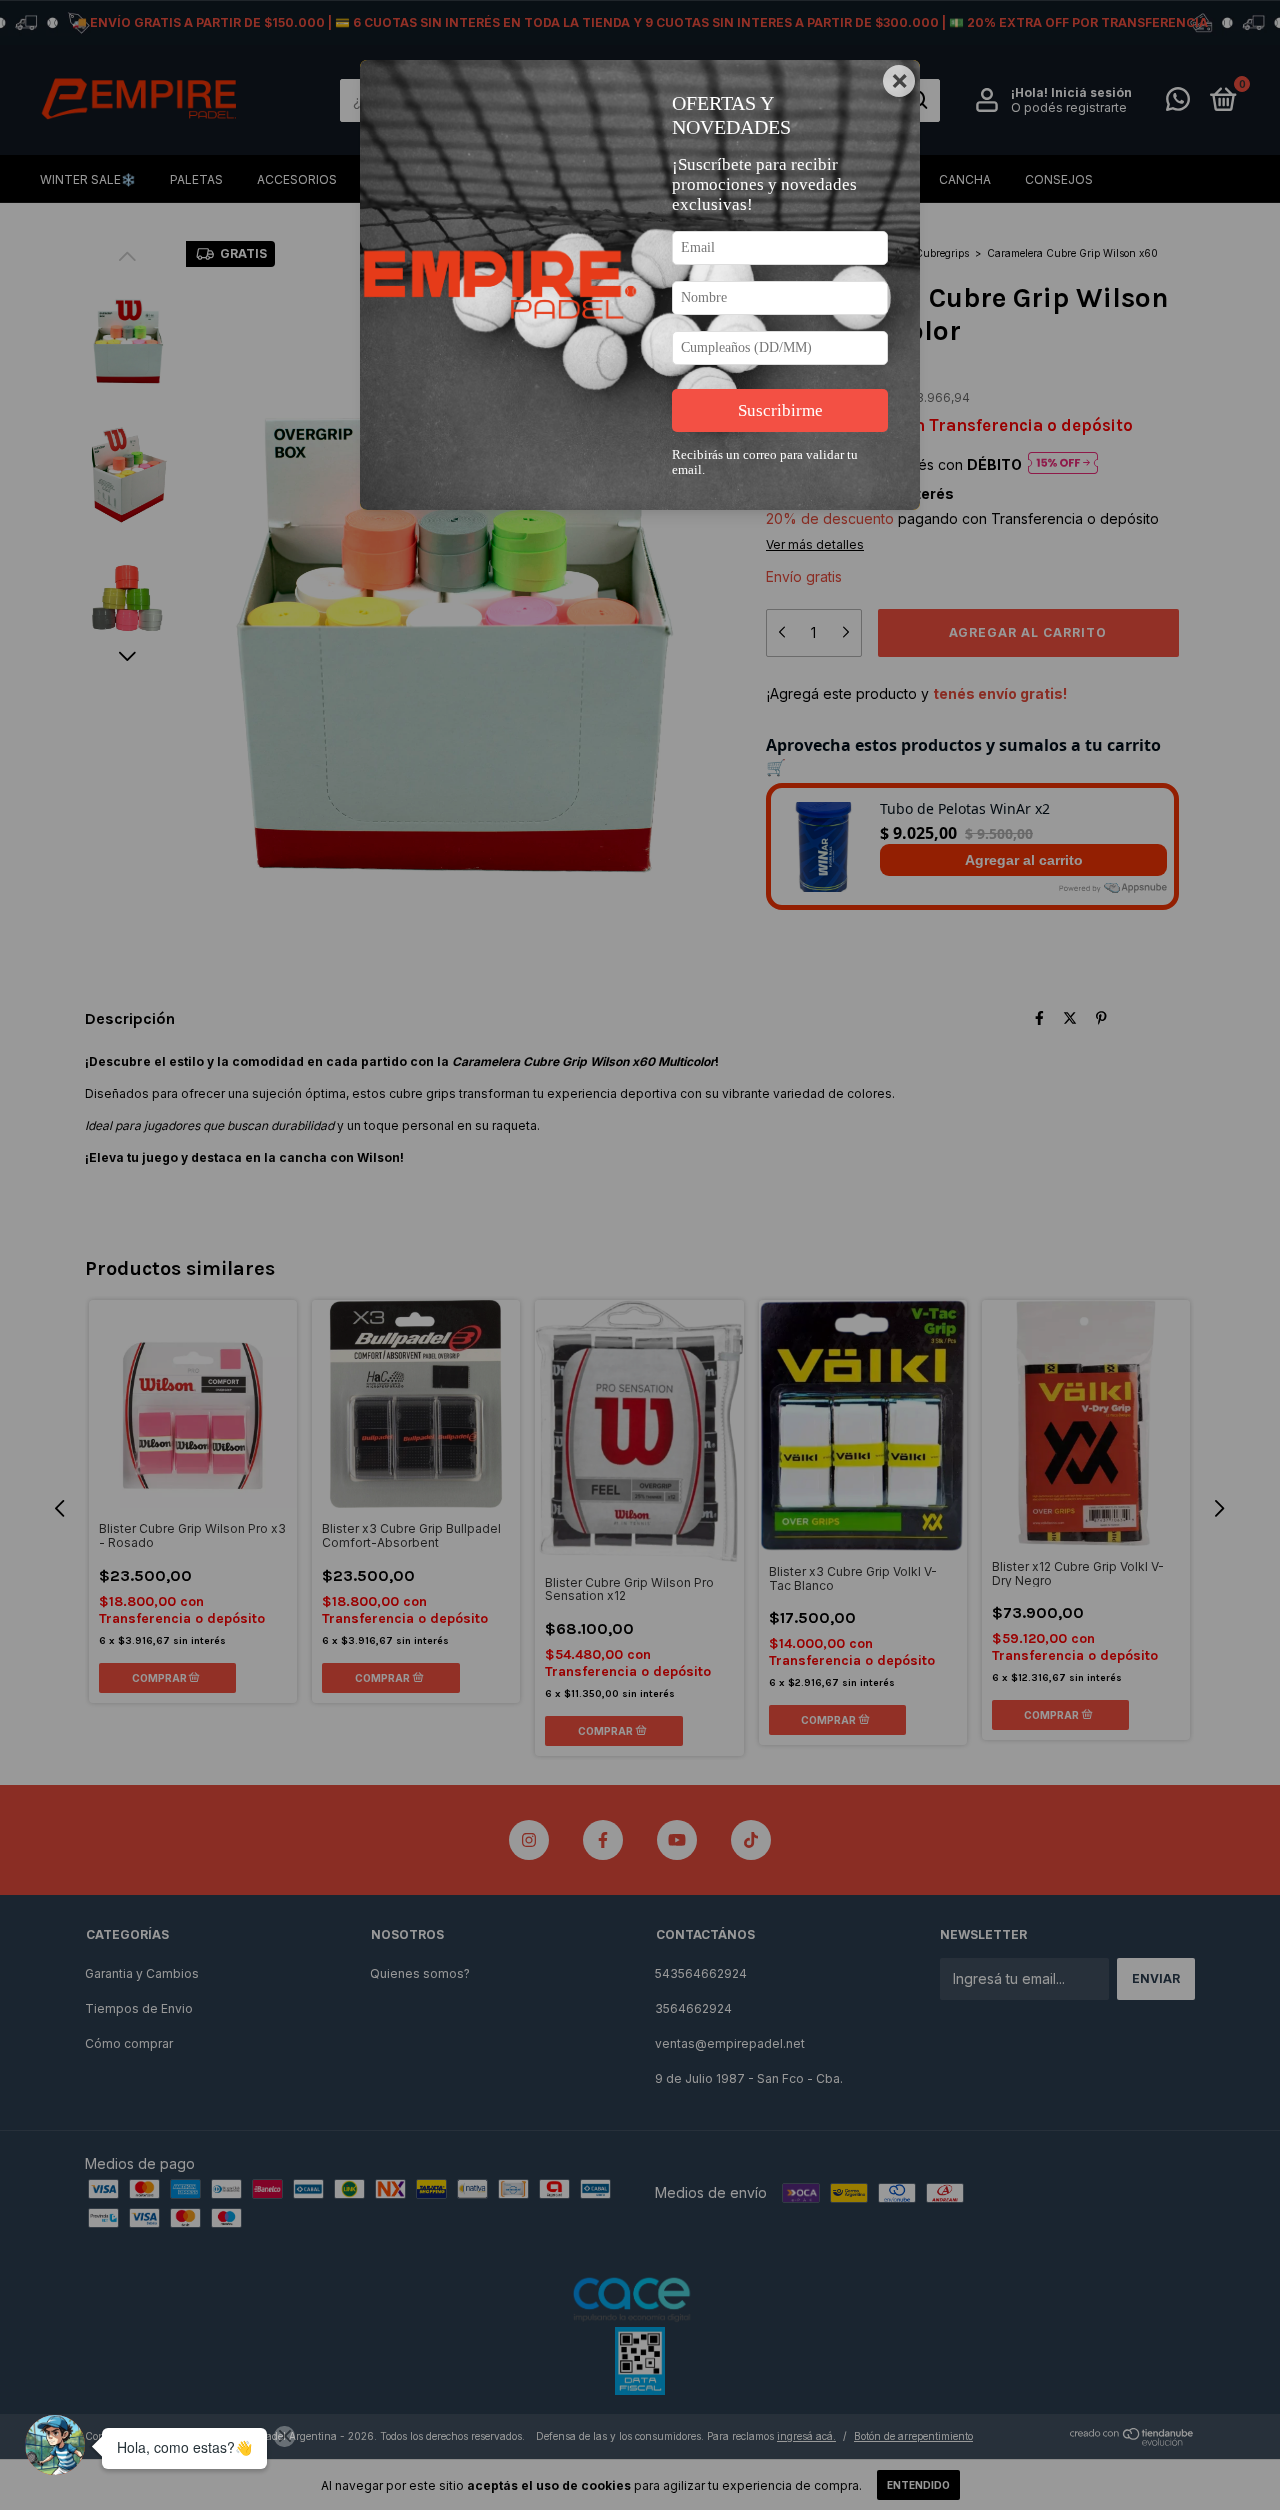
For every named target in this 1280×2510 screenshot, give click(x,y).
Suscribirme (780, 410)
